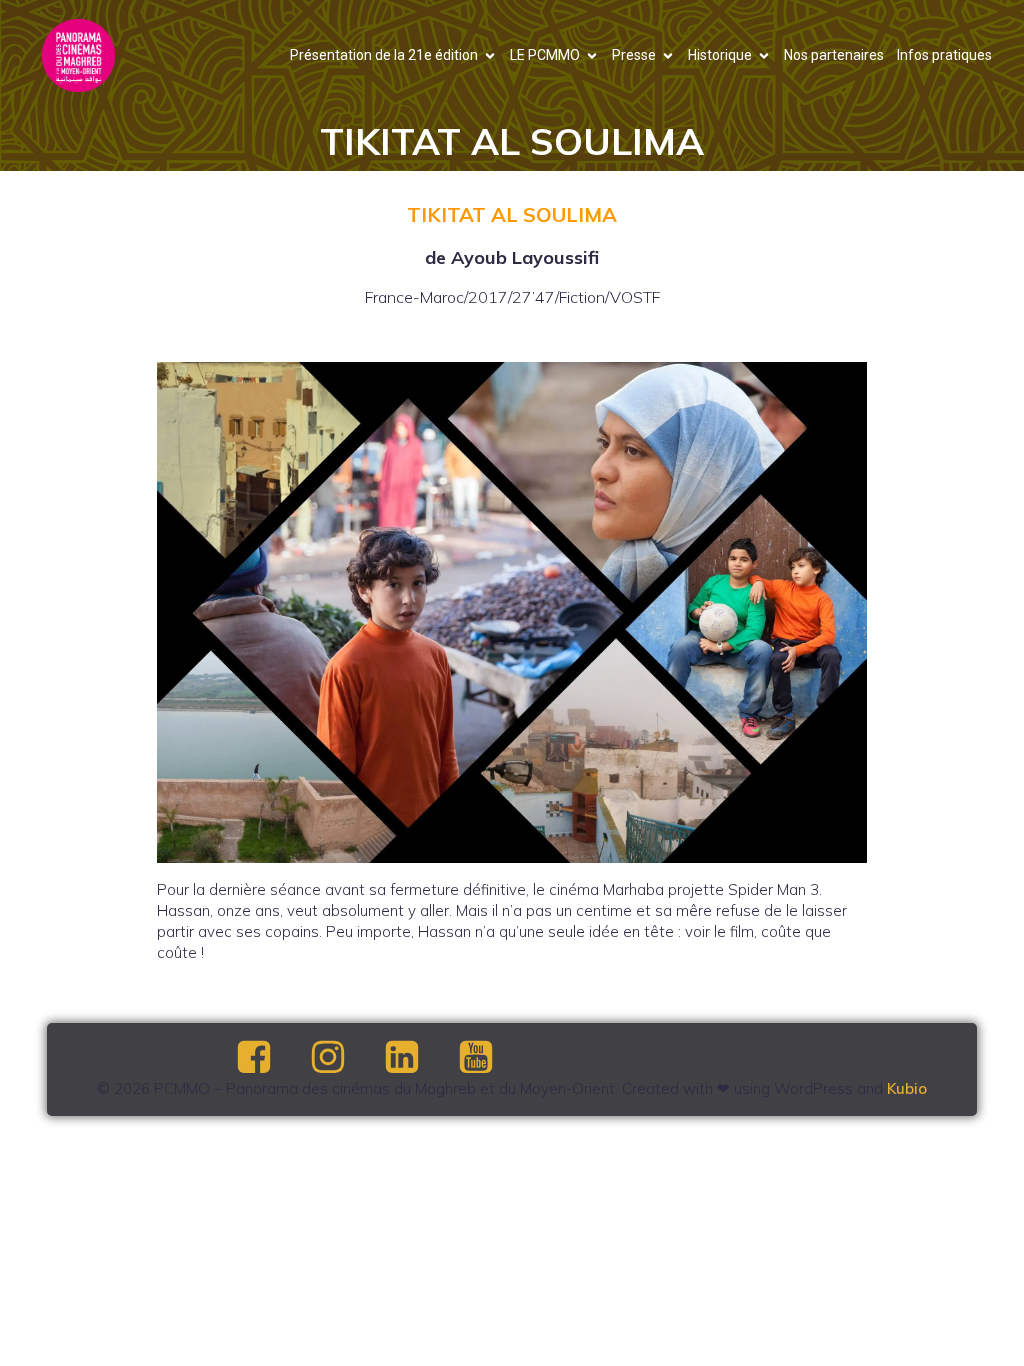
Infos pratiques (944, 55)
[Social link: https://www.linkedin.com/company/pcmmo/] (419, 1058)
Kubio (907, 1088)
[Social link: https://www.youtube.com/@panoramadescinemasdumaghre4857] (493, 1058)
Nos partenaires (834, 55)
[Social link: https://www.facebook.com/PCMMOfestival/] (271, 1058)
